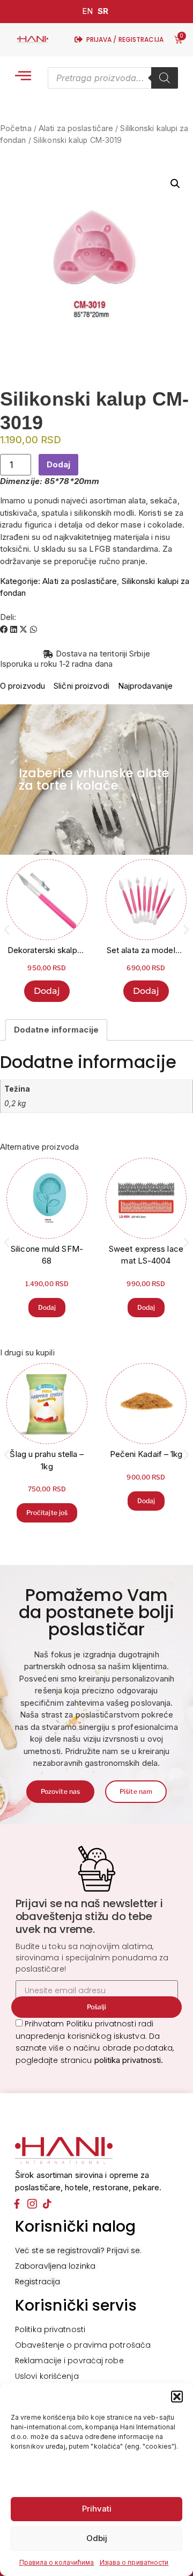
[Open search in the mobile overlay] (113, 78)
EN (87, 11)
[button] (177, 2397)
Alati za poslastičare (76, 128)
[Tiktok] (47, 2204)
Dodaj (58, 464)
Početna (16, 128)
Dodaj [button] (47, 991)
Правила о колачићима (57, 2562)
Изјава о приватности (134, 2562)
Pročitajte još (47, 1513)
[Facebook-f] (17, 2204)
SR (103, 11)
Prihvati (97, 2509)
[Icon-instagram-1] (32, 2204)
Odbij (97, 2538)
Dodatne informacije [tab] (56, 1030)
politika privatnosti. (129, 2060)
